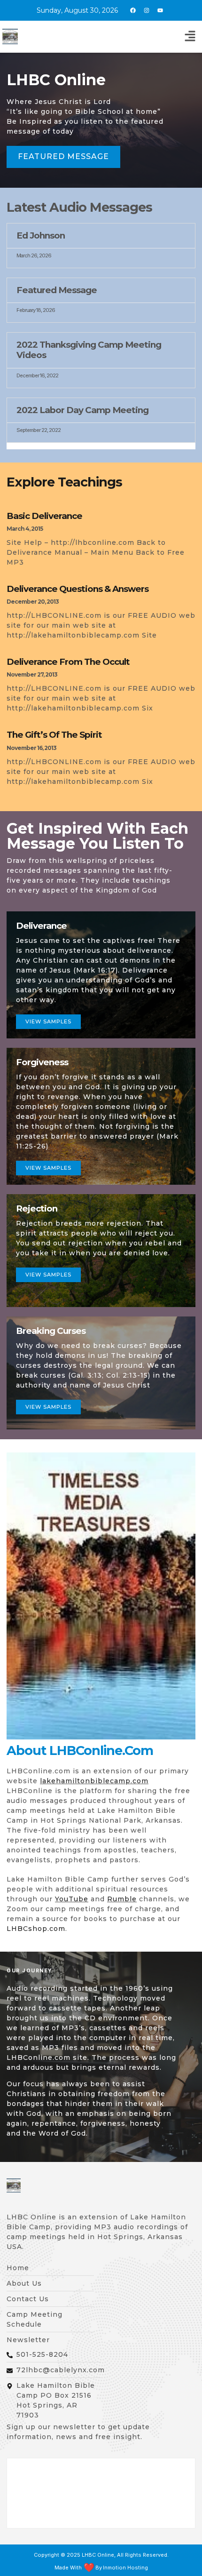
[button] (190, 37)
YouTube (72, 1899)
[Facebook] (133, 10)
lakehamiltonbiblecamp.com (94, 1781)
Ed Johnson (41, 235)
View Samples (48, 1168)
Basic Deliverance (44, 516)
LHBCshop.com (36, 1929)
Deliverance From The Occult (68, 662)
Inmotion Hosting (125, 2568)
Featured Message (57, 290)
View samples (48, 1021)
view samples (48, 1275)
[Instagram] (147, 10)
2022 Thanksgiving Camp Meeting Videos (89, 350)
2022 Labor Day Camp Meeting (82, 410)
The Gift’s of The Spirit (54, 735)
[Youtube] (160, 10)
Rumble (122, 1899)
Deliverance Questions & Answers (78, 589)
